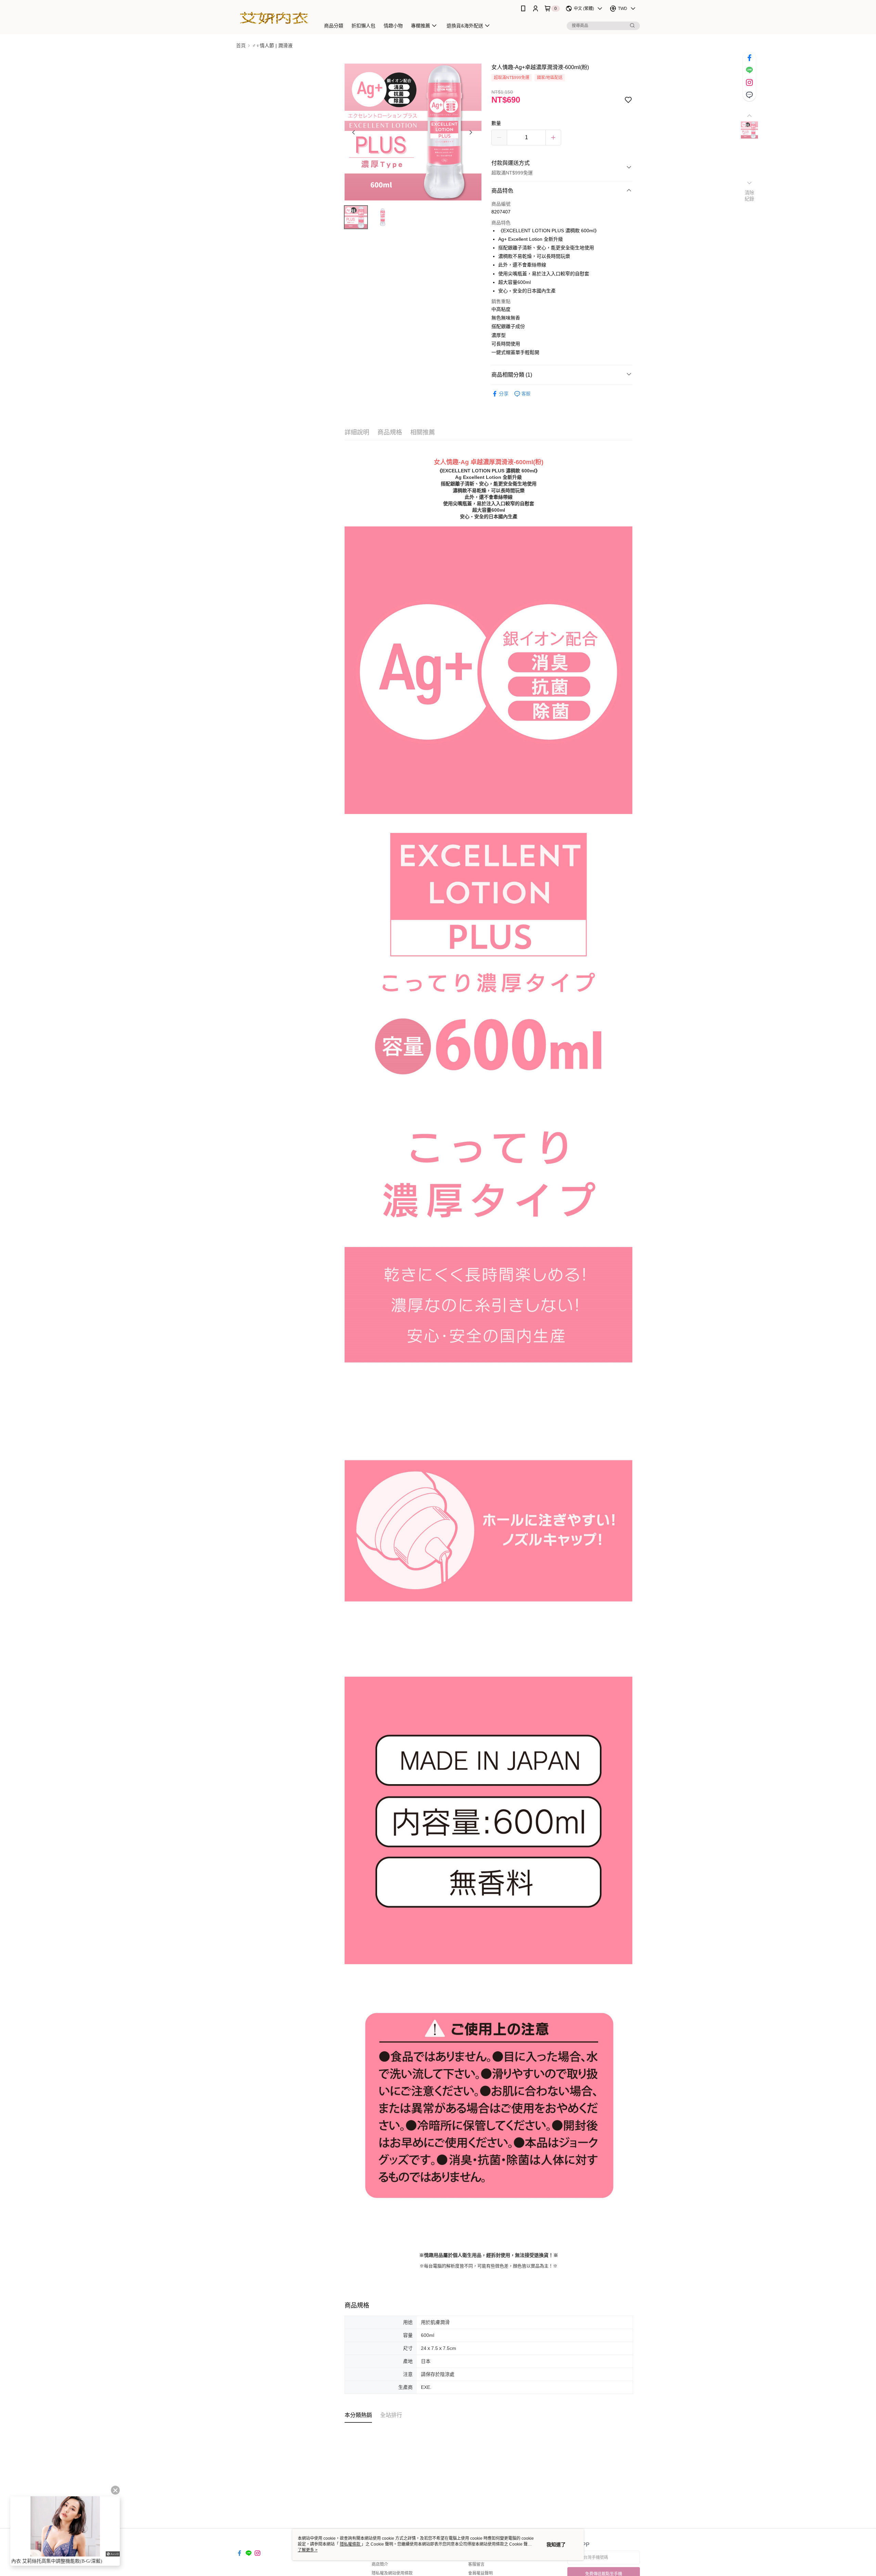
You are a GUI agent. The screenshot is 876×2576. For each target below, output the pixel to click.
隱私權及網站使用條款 (392, 2573)
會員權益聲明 (480, 2573)
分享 (504, 394)
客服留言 (476, 2564)
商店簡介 (380, 2564)
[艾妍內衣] (274, 18)
